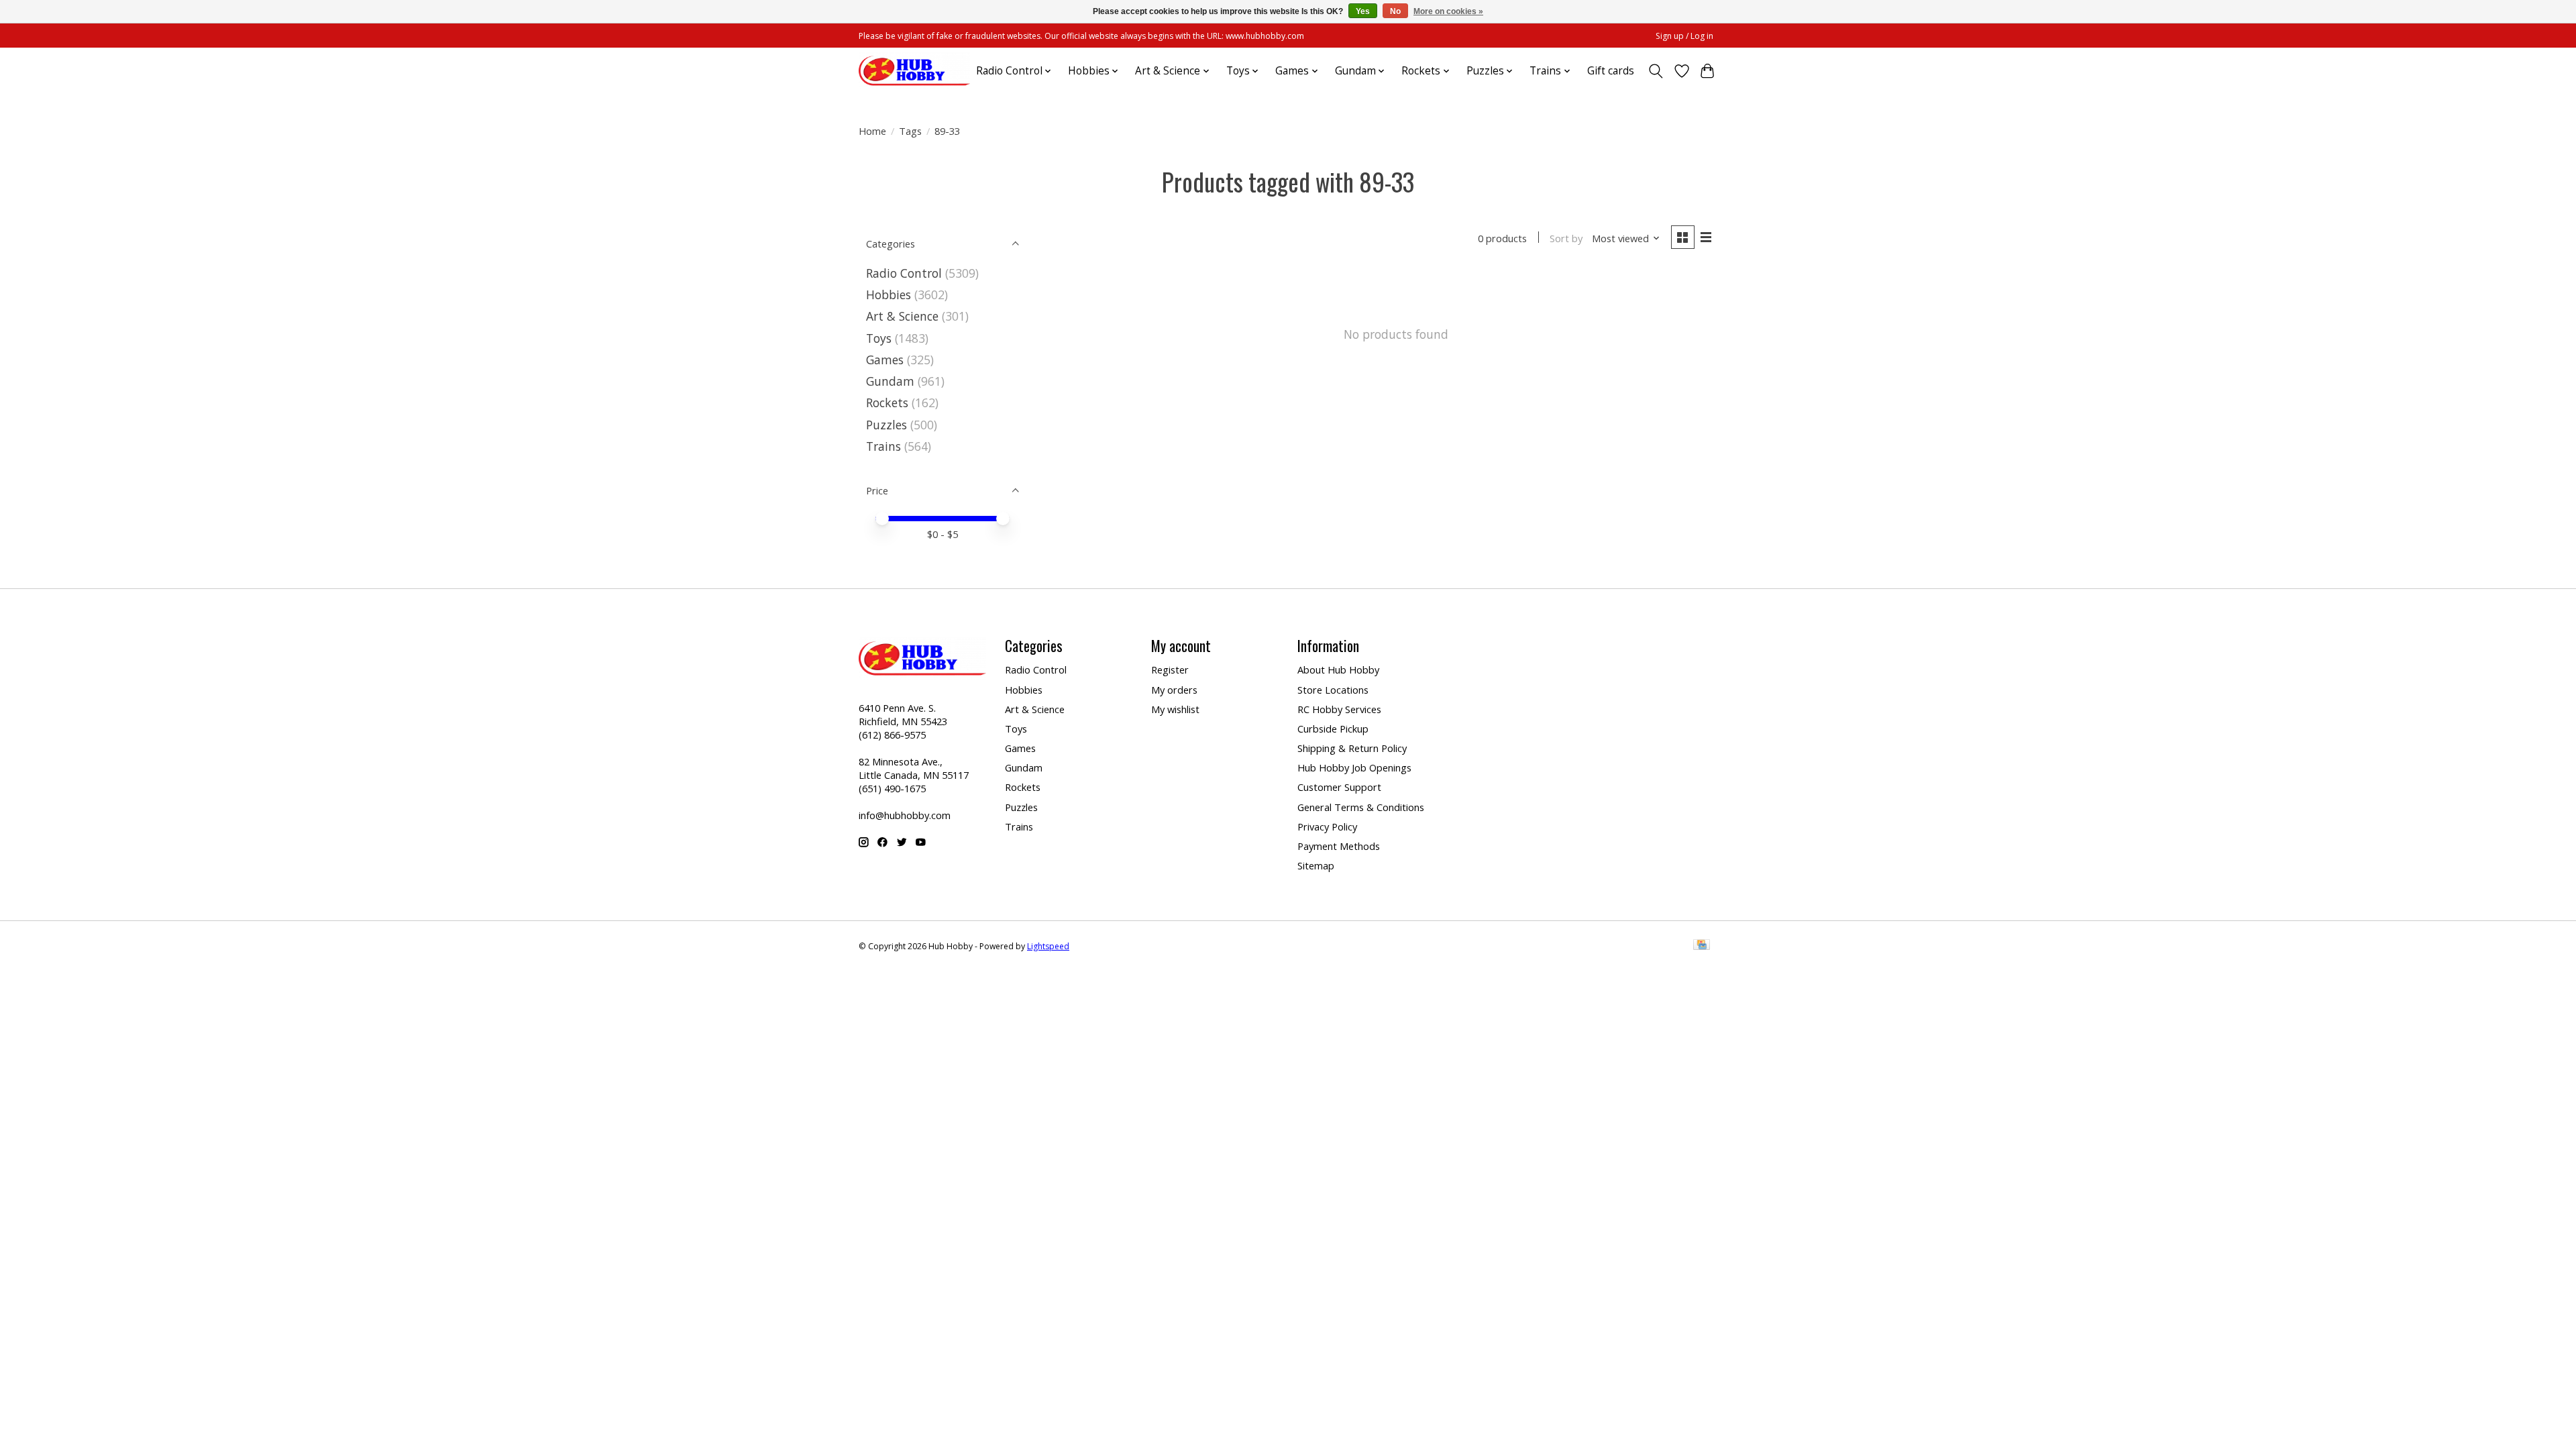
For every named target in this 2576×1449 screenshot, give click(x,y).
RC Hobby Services (1339, 709)
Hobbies (889, 294)
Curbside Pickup (1333, 729)
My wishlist (1175, 709)
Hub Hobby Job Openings (1354, 767)
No (1395, 11)
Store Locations (1333, 690)
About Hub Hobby (1338, 669)
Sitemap (1316, 865)
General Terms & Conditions (1361, 807)
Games (885, 360)
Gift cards (1611, 71)
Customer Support (1339, 787)
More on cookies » (1448, 11)
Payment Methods (1339, 846)
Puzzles (887, 425)
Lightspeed (1048, 946)
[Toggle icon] (1656, 71)
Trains (883, 446)
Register (1170, 669)
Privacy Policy (1327, 826)
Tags (910, 131)
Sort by (1566, 238)
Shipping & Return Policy (1352, 748)
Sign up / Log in (1684, 36)
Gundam (890, 381)
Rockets (887, 402)
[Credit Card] (1702, 946)
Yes (1363, 11)
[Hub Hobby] (914, 71)
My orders (1174, 690)
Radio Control (904, 273)
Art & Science (902, 316)
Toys (879, 338)
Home (872, 131)
